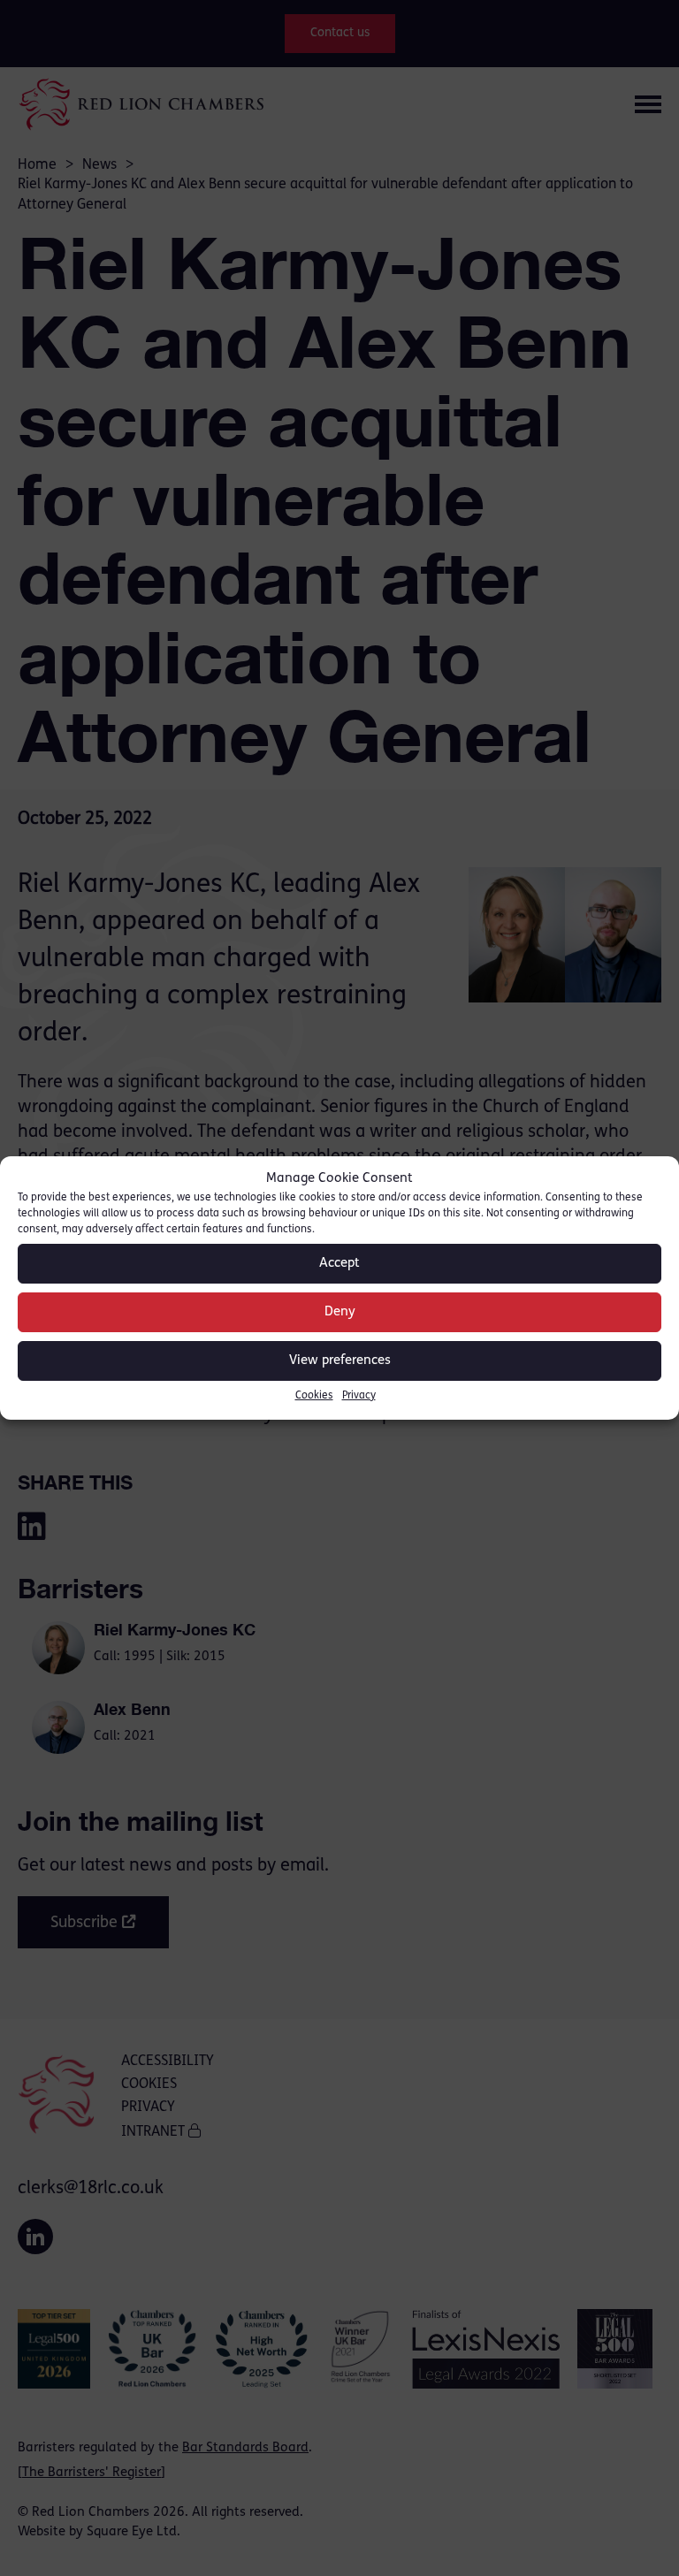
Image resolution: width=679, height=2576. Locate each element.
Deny (340, 1312)
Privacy (359, 1396)
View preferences (340, 1361)
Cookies (314, 1396)
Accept (339, 1264)
